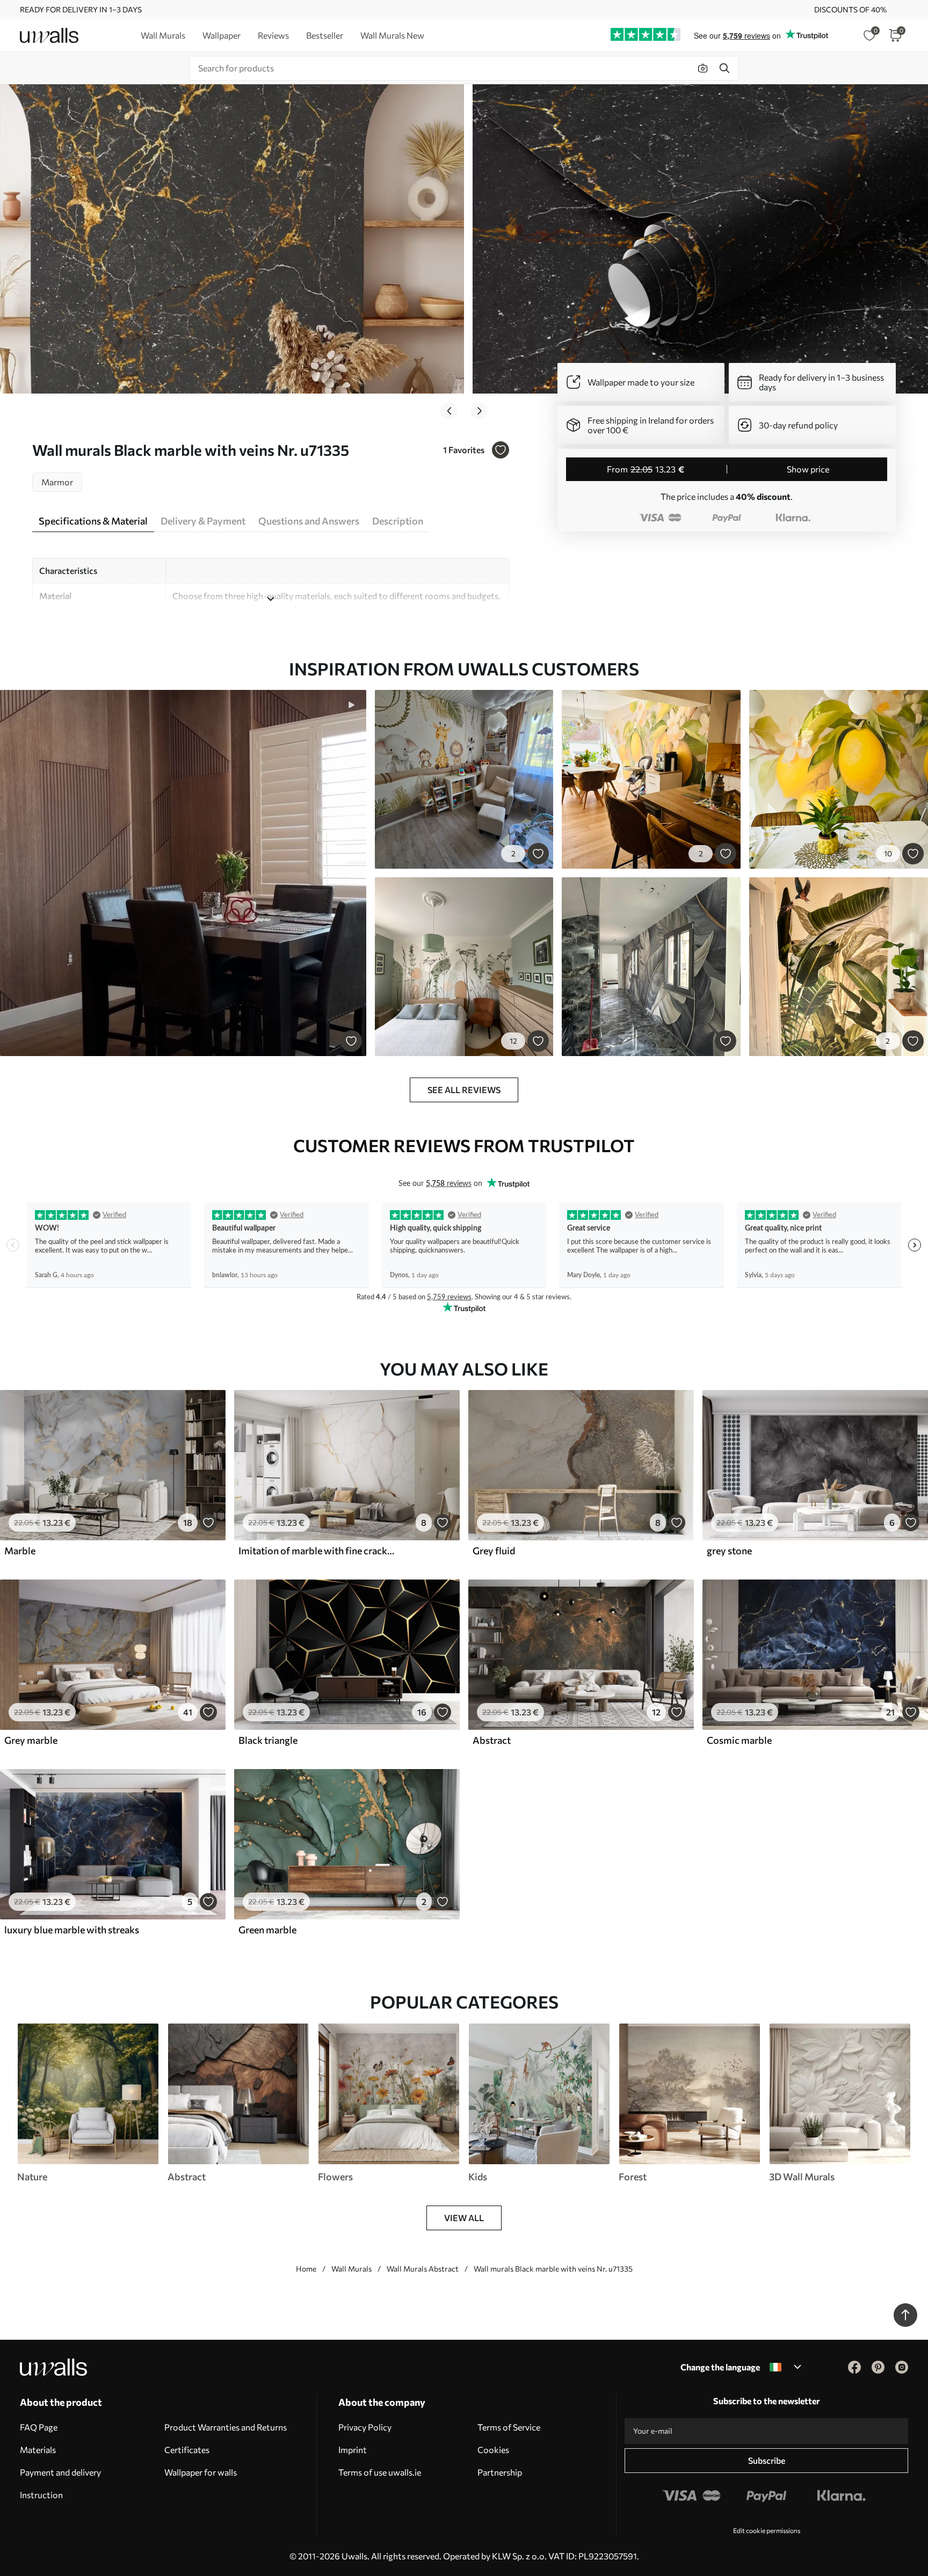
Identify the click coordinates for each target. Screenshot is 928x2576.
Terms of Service (509, 2427)
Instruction (41, 2495)
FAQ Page (39, 2427)
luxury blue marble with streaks (72, 1930)
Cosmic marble (739, 1740)
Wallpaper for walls (201, 2472)
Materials (38, 2450)
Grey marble (31, 1740)
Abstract (492, 1740)
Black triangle (268, 1740)
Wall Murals (351, 2269)
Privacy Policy (365, 2427)
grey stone (729, 1551)
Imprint (353, 2450)
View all (464, 2218)
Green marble (267, 1930)
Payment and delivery (60, 2472)
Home (306, 2269)
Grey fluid (494, 1551)
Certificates (187, 2450)
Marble (20, 1551)
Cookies (493, 2450)
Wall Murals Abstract (423, 2269)
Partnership (500, 2472)
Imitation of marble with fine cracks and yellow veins (317, 1551)
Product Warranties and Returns (226, 2427)
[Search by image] (703, 68)
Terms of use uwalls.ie (380, 2472)
